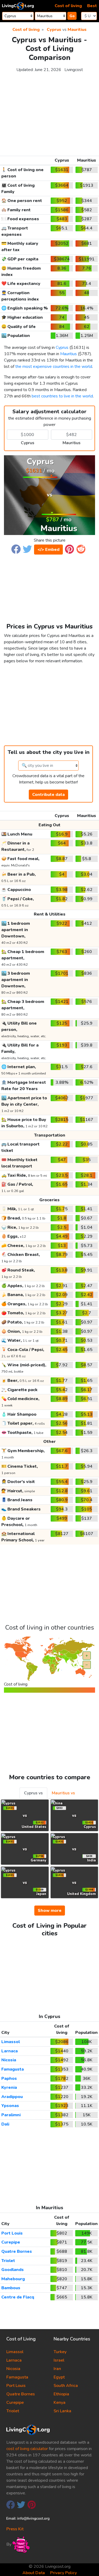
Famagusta (13, 2069)
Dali (5, 2124)
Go (72, 16)
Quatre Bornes (17, 2251)
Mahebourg (13, 2279)
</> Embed (48, 550)
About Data (34, 2573)
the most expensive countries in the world (54, 367)
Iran (57, 2369)
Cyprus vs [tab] (33, 1793)
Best (92, 6)
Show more (50, 1911)
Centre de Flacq (18, 2297)
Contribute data (48, 795)
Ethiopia (61, 2394)
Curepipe (11, 2242)
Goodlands (13, 2270)
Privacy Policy (63, 2573)
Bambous (11, 2288)
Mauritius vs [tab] (63, 1793)
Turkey (60, 2352)
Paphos (9, 2078)
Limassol (11, 2042)
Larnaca (10, 2051)
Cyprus (54, 30)
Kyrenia (9, 2087)
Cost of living (68, 6)
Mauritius (77, 30)
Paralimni (11, 2115)
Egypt (59, 2377)
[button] (16, 549)
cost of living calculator (27, 2449)
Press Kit (15, 2529)
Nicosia (9, 2060)
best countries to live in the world (62, 396)
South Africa (66, 2386)
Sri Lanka (62, 2411)
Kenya (60, 2403)
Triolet (8, 2261)
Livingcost (74, 70)
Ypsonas (10, 2106)
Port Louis (12, 2233)
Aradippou (12, 2097)
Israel (59, 2360)
